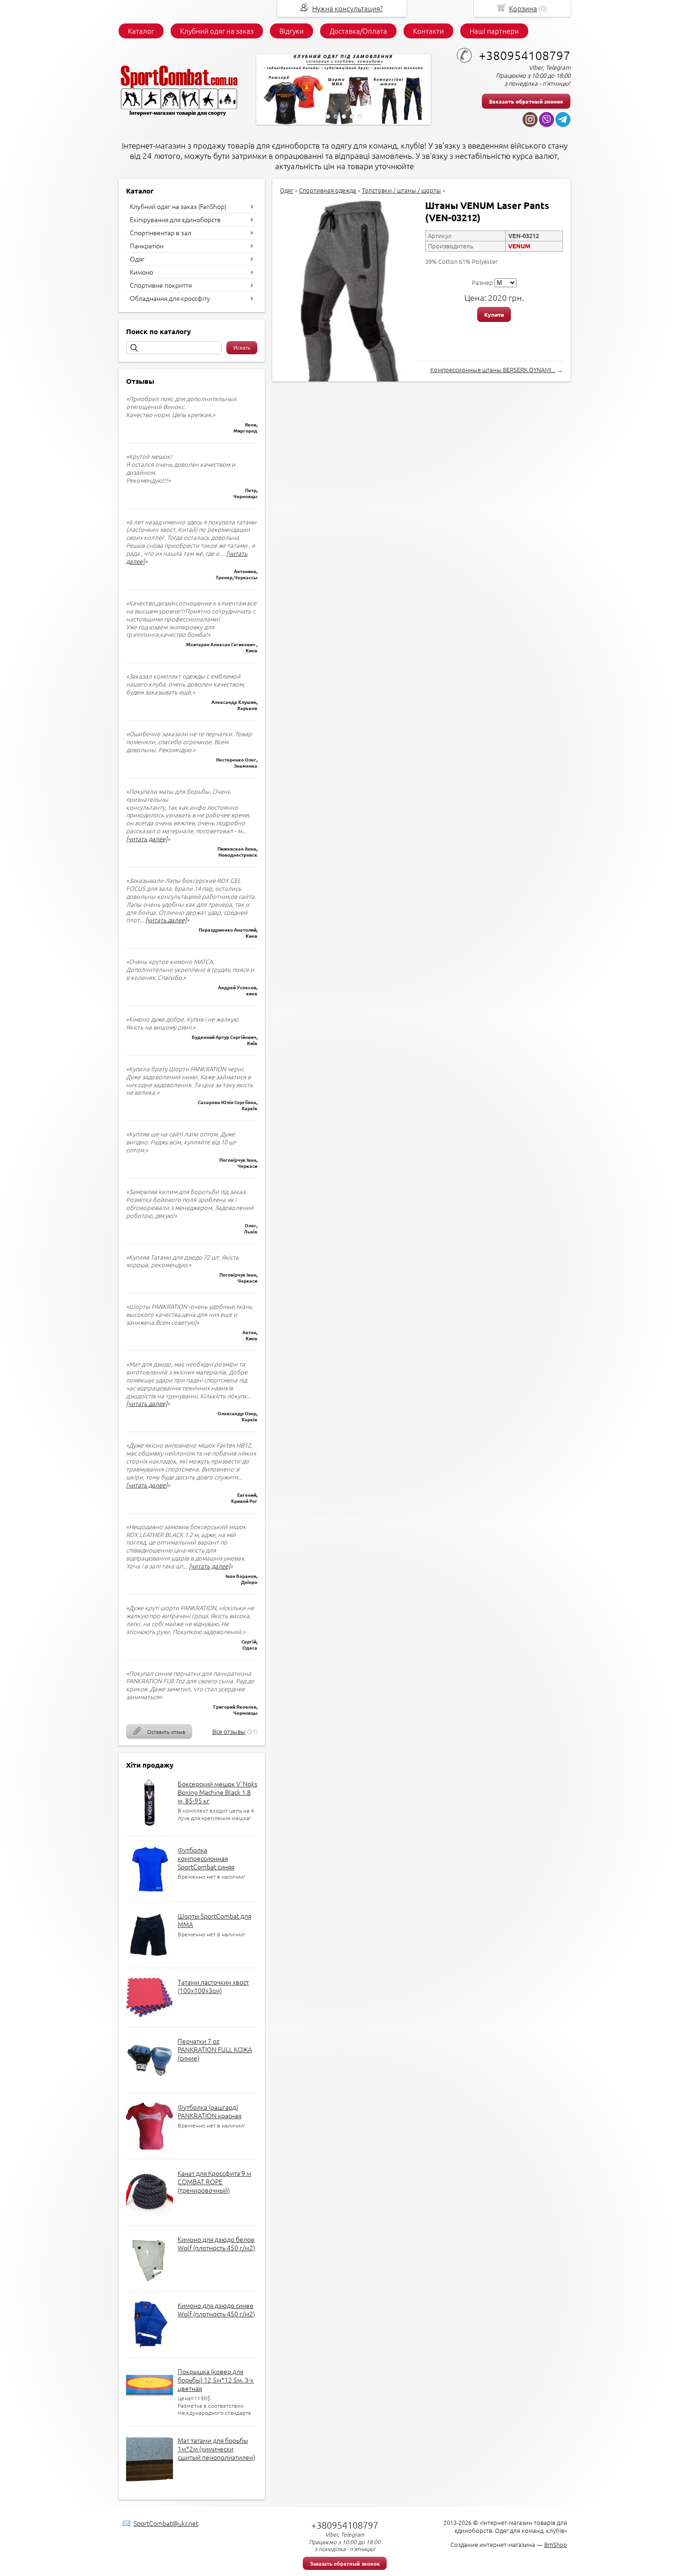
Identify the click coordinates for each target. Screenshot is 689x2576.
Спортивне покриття (161, 285)
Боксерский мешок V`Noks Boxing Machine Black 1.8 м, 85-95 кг (217, 1792)
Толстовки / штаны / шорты (401, 190)
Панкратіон (147, 246)
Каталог (141, 31)
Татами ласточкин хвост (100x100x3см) (213, 1986)
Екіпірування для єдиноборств (175, 219)
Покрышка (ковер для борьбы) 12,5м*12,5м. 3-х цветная (216, 2380)
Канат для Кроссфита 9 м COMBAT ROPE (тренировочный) (214, 2181)
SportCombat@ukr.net (166, 2523)
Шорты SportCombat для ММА (214, 1920)
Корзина (523, 8)
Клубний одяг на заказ (217, 31)
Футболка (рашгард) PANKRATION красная (210, 2111)
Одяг (137, 259)
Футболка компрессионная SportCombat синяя (206, 1858)
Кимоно (142, 272)
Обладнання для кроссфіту (170, 298)
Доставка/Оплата (358, 31)
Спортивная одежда (328, 190)
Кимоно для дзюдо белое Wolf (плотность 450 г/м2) (216, 2243)
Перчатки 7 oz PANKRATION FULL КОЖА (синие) (215, 2049)
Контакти (428, 31)
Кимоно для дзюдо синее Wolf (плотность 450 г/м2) (216, 2309)
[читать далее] (147, 839)
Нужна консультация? (348, 8)
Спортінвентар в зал (161, 232)
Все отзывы (229, 1731)
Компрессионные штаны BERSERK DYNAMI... (493, 370)
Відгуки (292, 31)
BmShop (556, 2544)
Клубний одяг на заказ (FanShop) (178, 206)
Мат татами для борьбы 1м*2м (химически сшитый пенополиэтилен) (216, 2449)
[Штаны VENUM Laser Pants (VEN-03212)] (348, 309)
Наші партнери (494, 31)
